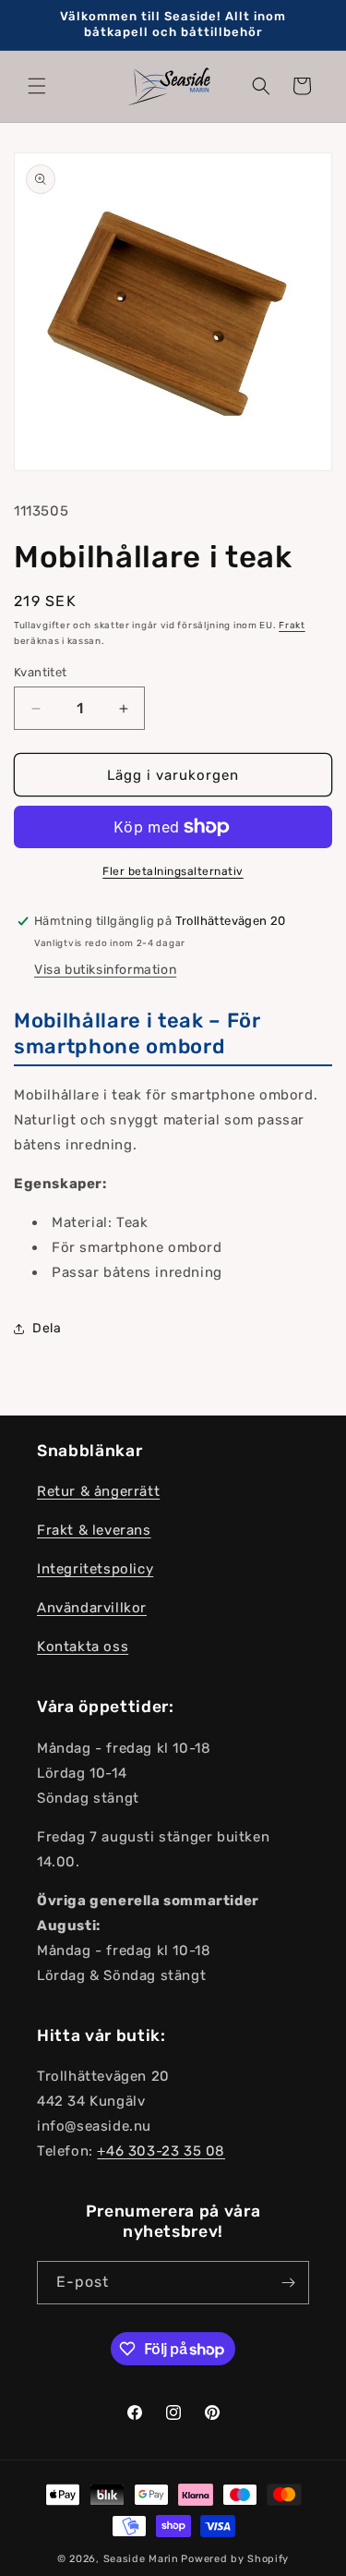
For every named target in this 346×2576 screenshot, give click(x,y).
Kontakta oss (83, 1646)
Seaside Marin (141, 2559)
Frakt (292, 626)
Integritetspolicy (95, 1569)
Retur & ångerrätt (98, 1491)
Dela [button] (47, 1328)
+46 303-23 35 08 (161, 2151)
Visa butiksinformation (105, 970)
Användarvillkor (92, 1608)
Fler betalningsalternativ (173, 871)
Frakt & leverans (94, 1530)
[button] (37, 86)
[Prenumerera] (288, 2283)
